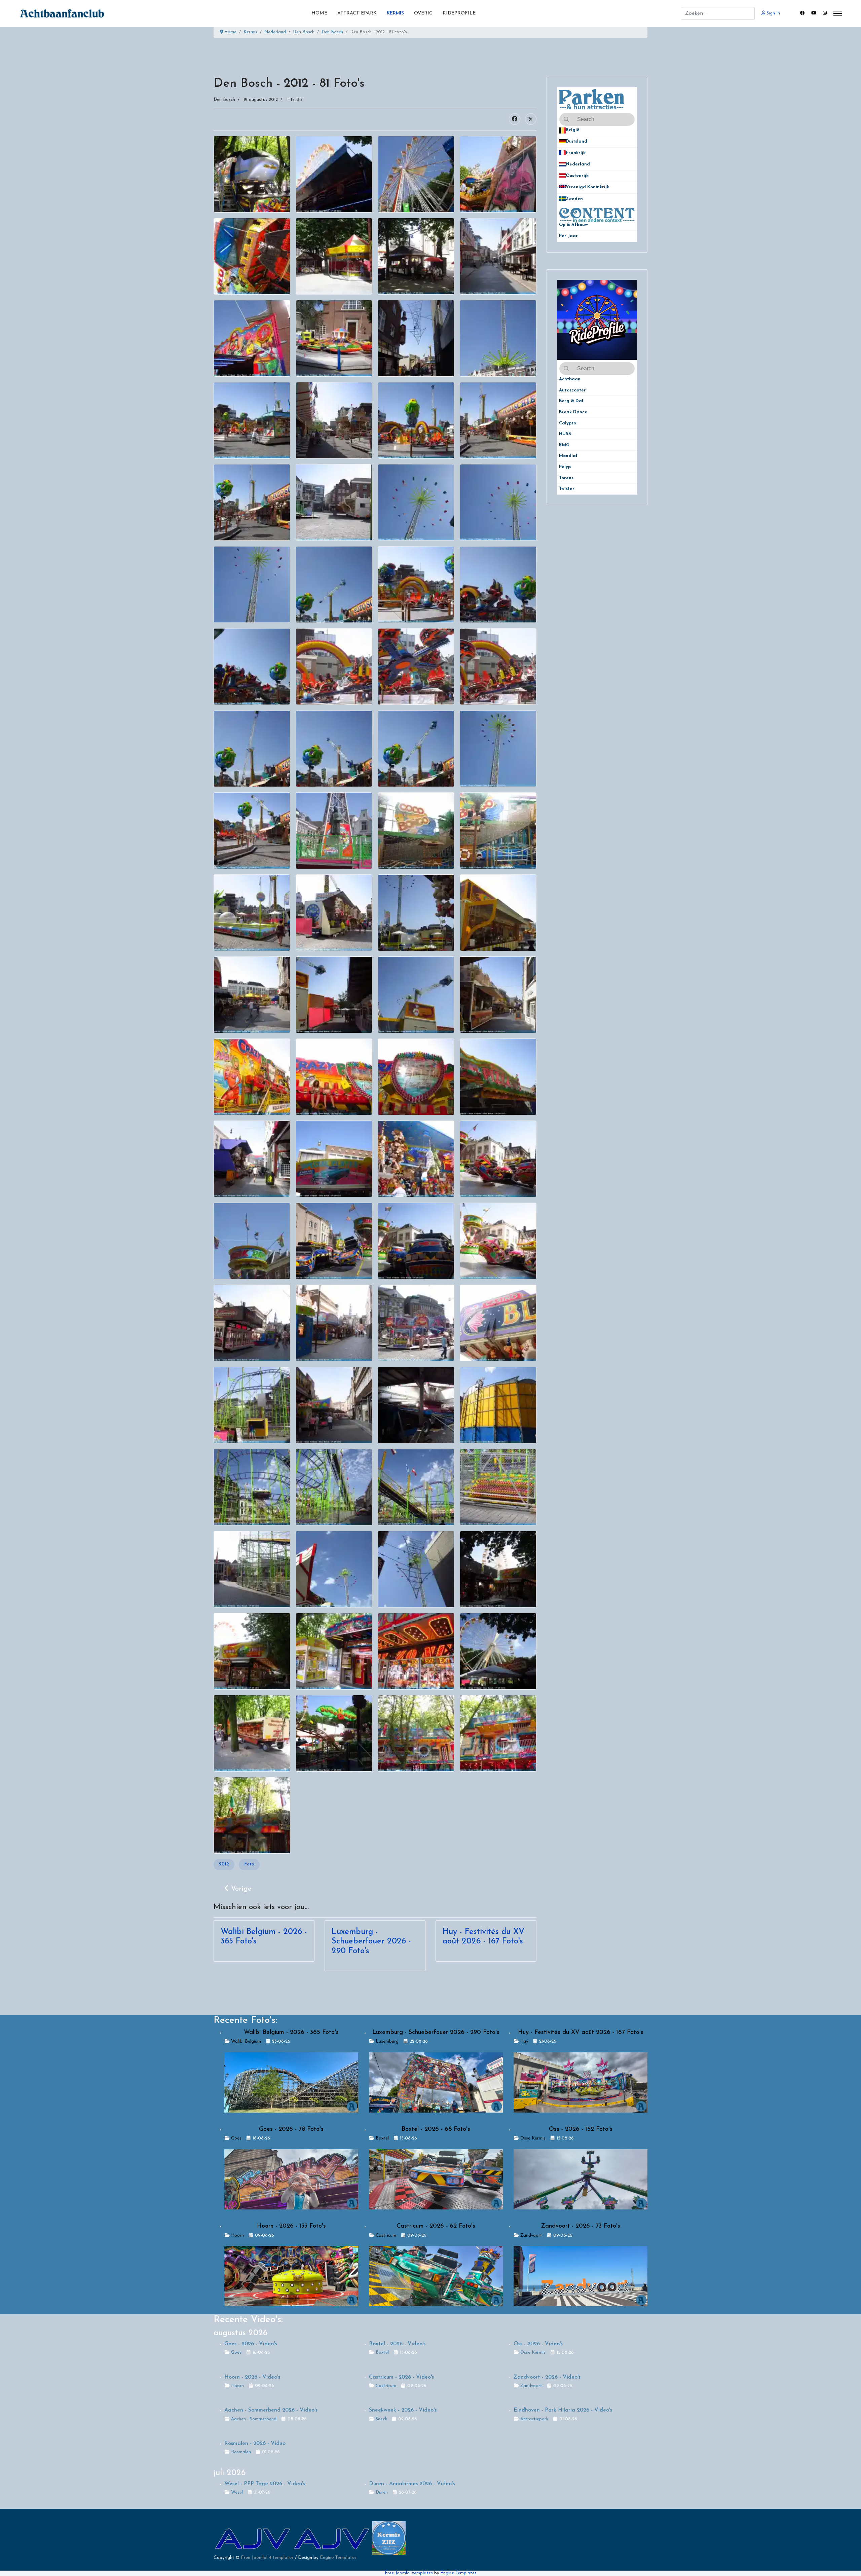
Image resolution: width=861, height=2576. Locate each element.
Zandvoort (531, 2236)
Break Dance (573, 412)
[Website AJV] (253, 2538)
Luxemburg (387, 2041)
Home (319, 13)
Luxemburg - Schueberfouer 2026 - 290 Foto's (371, 1942)
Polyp (565, 467)
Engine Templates (338, 2558)
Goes (236, 2138)
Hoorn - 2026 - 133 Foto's (291, 2226)
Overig (423, 13)
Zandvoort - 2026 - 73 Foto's (581, 2226)
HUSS (565, 434)
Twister (567, 489)
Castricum (386, 2236)
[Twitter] (531, 119)
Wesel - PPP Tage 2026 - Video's (265, 2484)
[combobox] (718, 13)
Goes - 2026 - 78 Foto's (291, 2129)
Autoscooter (572, 390)
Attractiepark (357, 13)
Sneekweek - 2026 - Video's (403, 2410)
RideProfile (459, 13)
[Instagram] (825, 13)
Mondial (568, 456)
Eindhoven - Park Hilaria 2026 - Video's (563, 2410)
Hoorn (237, 2236)
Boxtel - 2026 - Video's (397, 2344)
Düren (382, 2492)
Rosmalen (241, 2452)
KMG (564, 445)
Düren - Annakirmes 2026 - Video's (412, 2484)
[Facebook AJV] (332, 2538)
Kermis (395, 13)
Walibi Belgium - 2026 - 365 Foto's (291, 2033)
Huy (524, 2041)
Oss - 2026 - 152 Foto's (581, 2129)
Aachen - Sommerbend (254, 2419)
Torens (566, 478)
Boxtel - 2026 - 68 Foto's (436, 2129)
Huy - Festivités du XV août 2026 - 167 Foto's (581, 2033)
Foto (249, 1864)
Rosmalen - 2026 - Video (255, 2444)
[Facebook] (802, 13)
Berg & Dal (571, 401)
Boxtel (382, 2138)
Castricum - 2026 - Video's (401, 2377)
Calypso (568, 423)
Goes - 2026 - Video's (251, 2344)
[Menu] (838, 13)
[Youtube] (814, 13)
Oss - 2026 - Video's (538, 2344)
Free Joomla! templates (409, 2573)
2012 (224, 1864)
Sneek (381, 2419)
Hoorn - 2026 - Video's (252, 2377)
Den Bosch (224, 100)
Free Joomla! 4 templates (267, 2558)
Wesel (237, 2492)
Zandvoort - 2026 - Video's (547, 2377)
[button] (632, 130)
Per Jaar (572, 236)
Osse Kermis (533, 2138)
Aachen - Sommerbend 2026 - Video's (271, 2410)
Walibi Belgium (246, 2041)
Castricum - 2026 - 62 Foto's (436, 2226)
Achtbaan (570, 379)
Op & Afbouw (573, 225)
